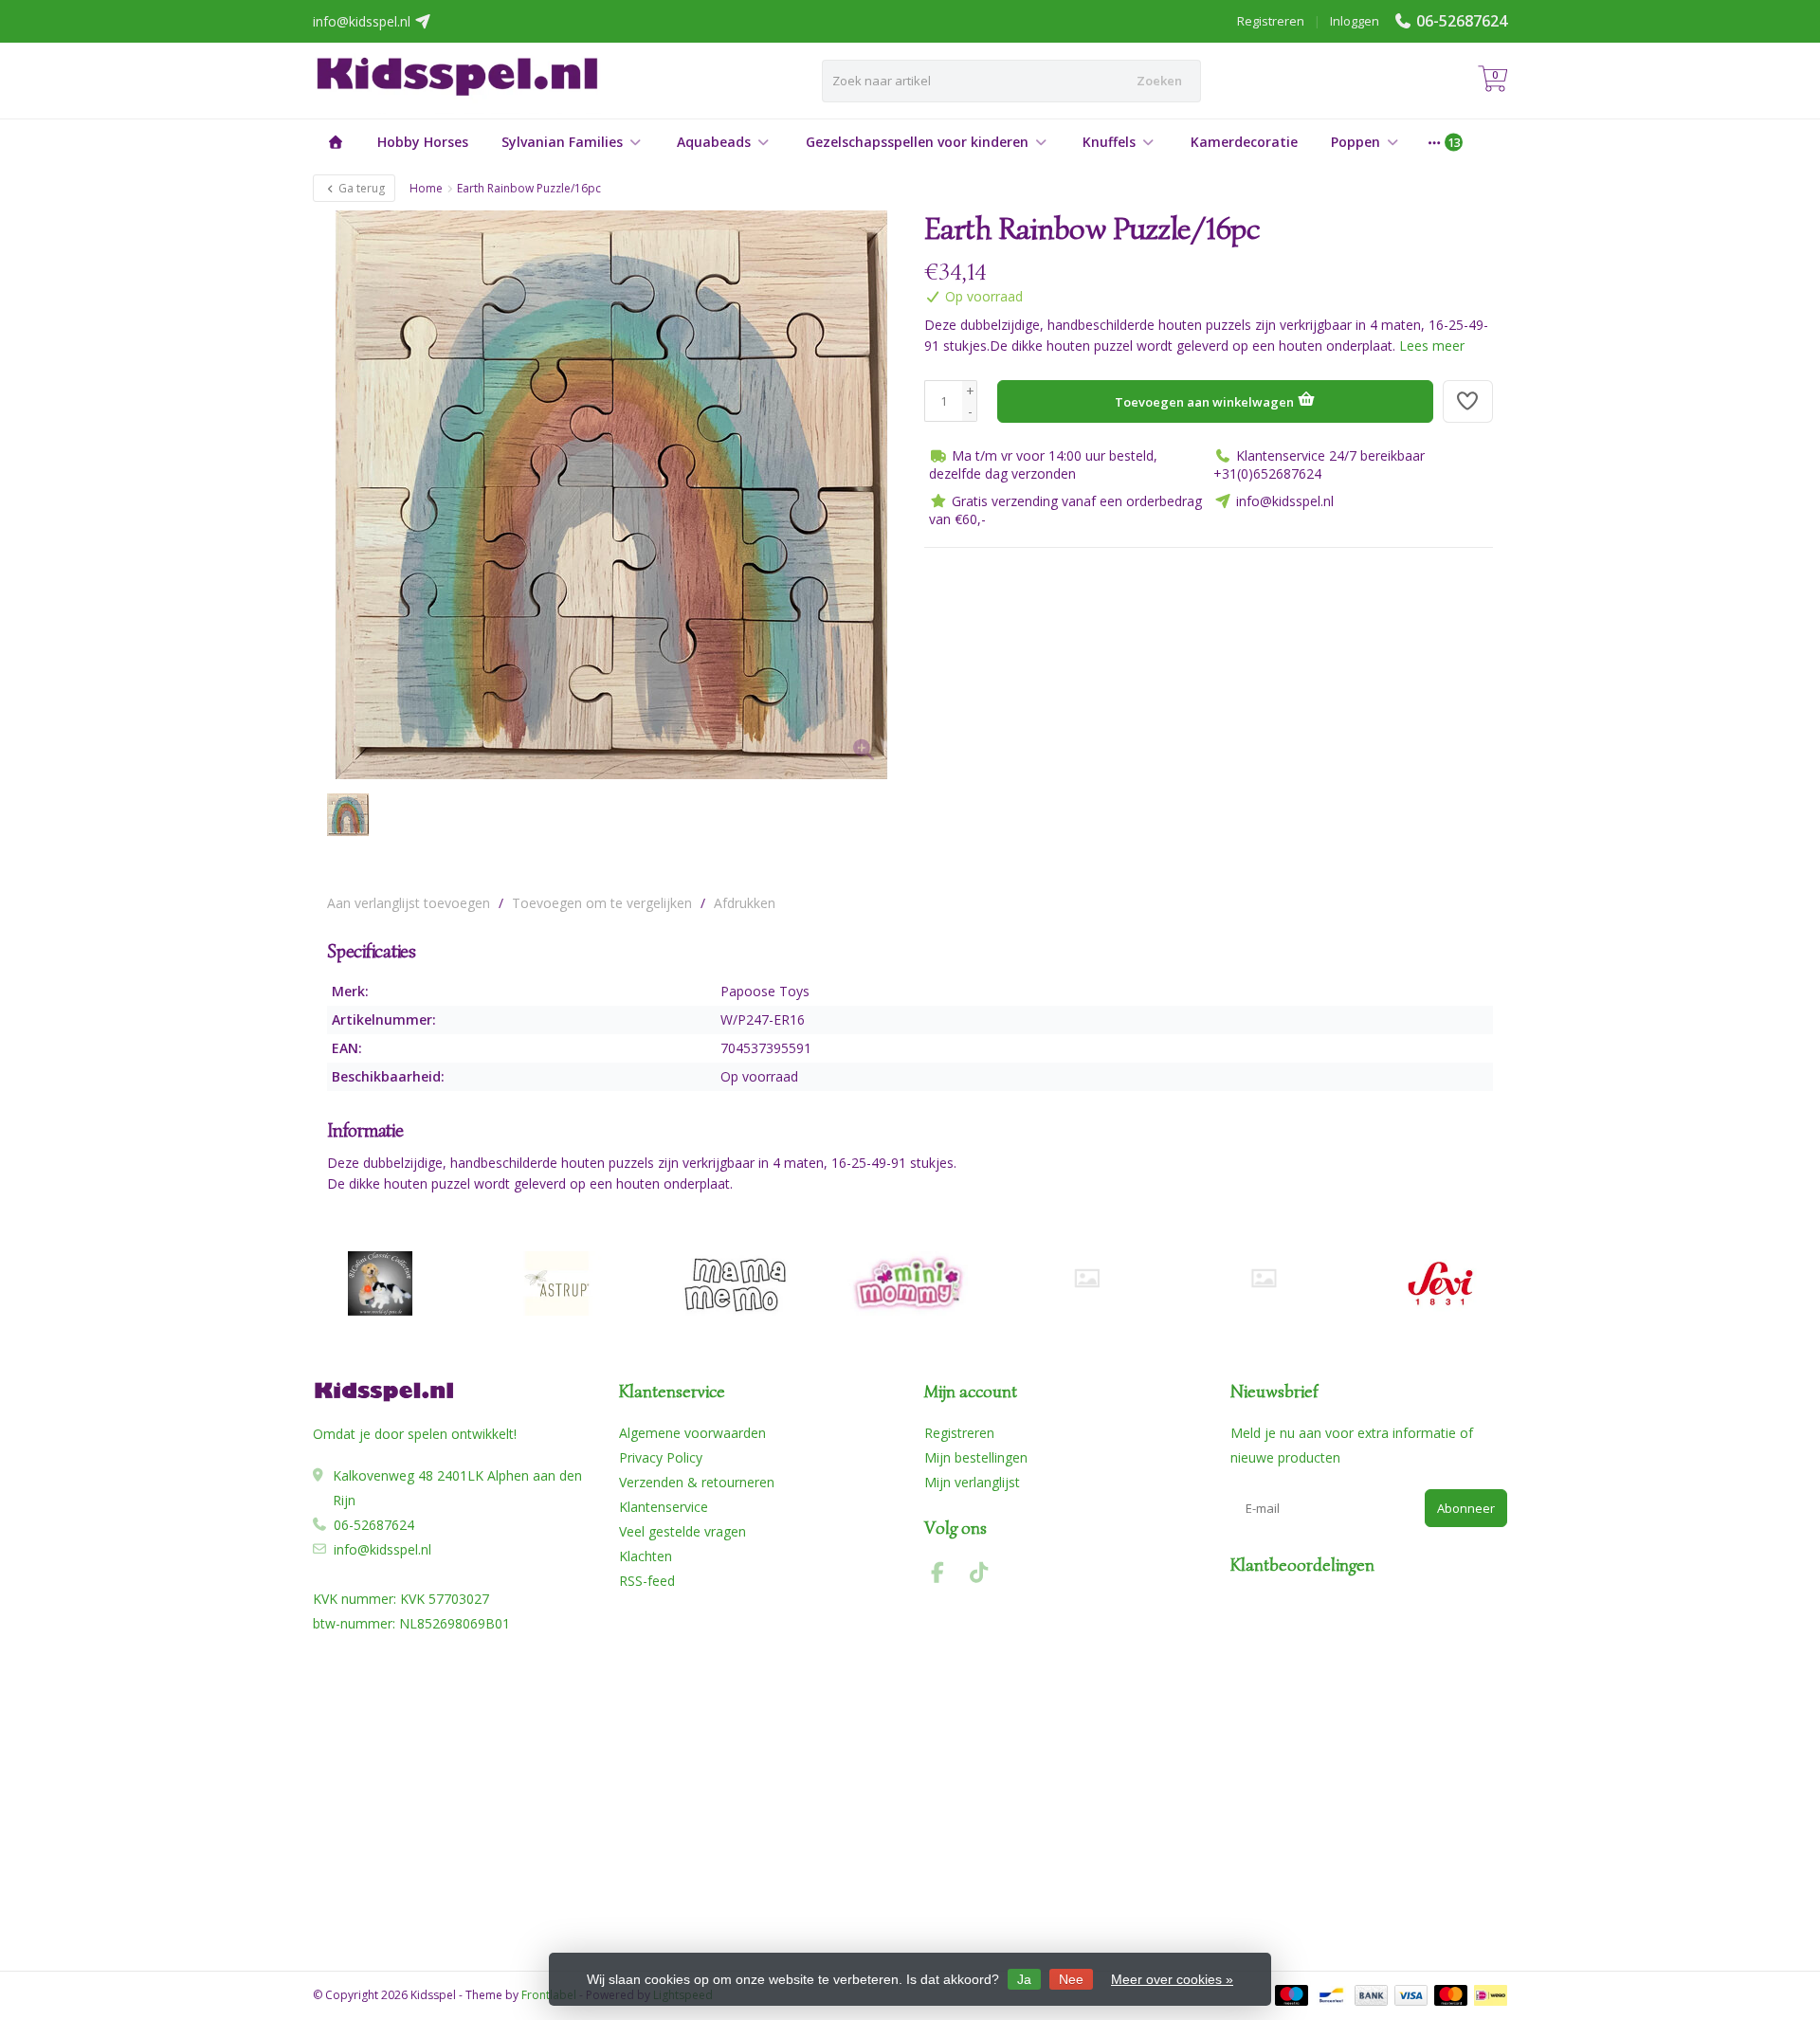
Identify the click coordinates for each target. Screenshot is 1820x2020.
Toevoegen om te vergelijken (602, 903)
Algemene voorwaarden (692, 1433)
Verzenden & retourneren (697, 1482)
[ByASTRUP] (557, 1283)
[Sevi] (1440, 1283)
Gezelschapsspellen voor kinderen (917, 142)
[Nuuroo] (1087, 1278)
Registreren (1271, 21)
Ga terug (360, 188)
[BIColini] (380, 1283)
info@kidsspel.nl (382, 1549)
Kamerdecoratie (1244, 142)
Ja (1024, 1979)
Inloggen (1355, 21)
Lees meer (1432, 346)
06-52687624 (1462, 21)
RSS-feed (647, 1581)
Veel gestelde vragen (682, 1531)
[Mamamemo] (733, 1283)
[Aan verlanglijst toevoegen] (1468, 401)
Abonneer (1466, 1508)
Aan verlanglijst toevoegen (409, 903)
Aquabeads (714, 142)
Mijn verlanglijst (972, 1482)
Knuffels (1109, 142)
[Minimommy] (910, 1283)
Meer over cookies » (1172, 1979)
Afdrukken (745, 903)
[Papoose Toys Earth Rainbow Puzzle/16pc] (611, 495)
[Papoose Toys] (1457, 239)
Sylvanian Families (562, 142)
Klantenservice (664, 1507)
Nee (1071, 1979)
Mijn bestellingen (976, 1457)
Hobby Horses (423, 142)
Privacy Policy (661, 1457)
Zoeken (1159, 81)
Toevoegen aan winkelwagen (1206, 402)
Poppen (1356, 142)
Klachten (646, 1556)
